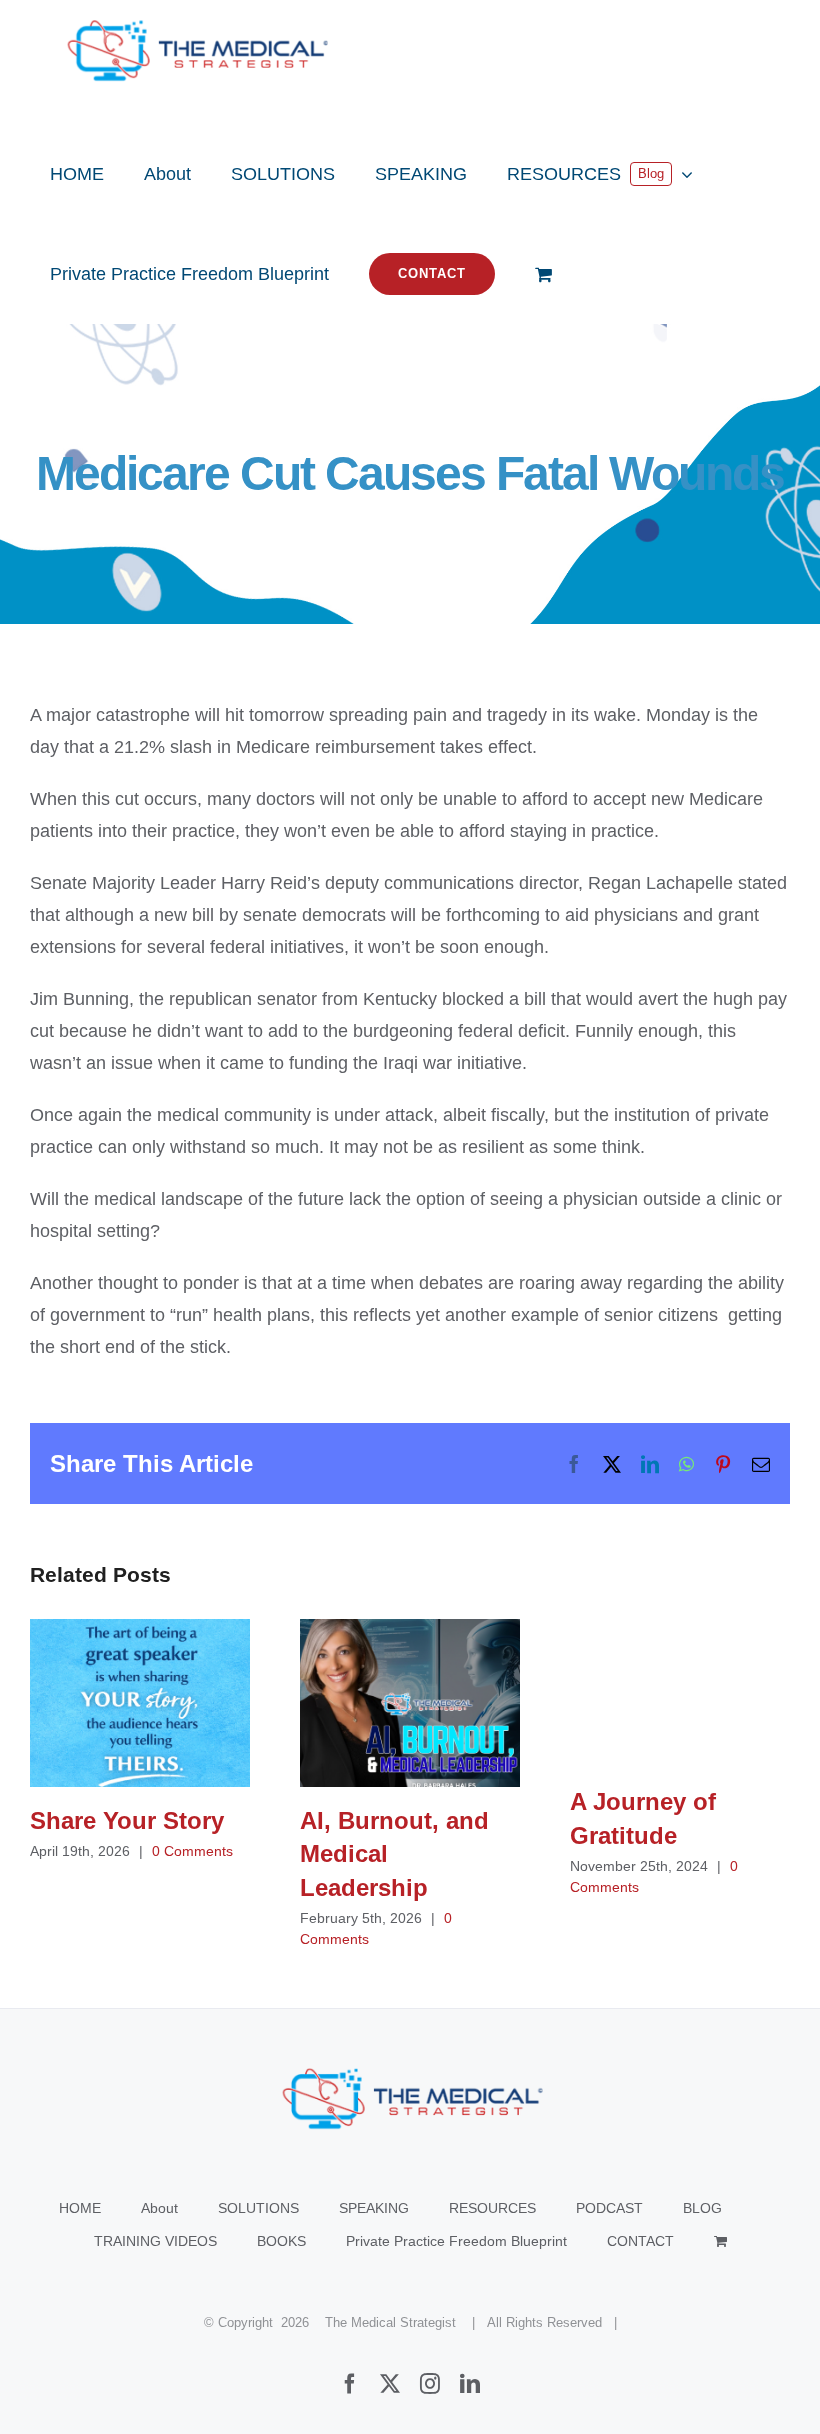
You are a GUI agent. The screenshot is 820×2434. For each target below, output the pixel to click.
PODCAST (609, 2208)
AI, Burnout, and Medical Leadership (410, 1703)
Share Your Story (140, 1703)
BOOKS (281, 2241)
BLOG (702, 2208)
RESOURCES (492, 2208)
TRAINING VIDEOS (155, 2241)
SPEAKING (374, 2208)
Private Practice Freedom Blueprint (456, 2241)
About (159, 2208)
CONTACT (640, 2241)
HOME (80, 2208)
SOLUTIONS (258, 2208)
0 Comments (192, 1851)
